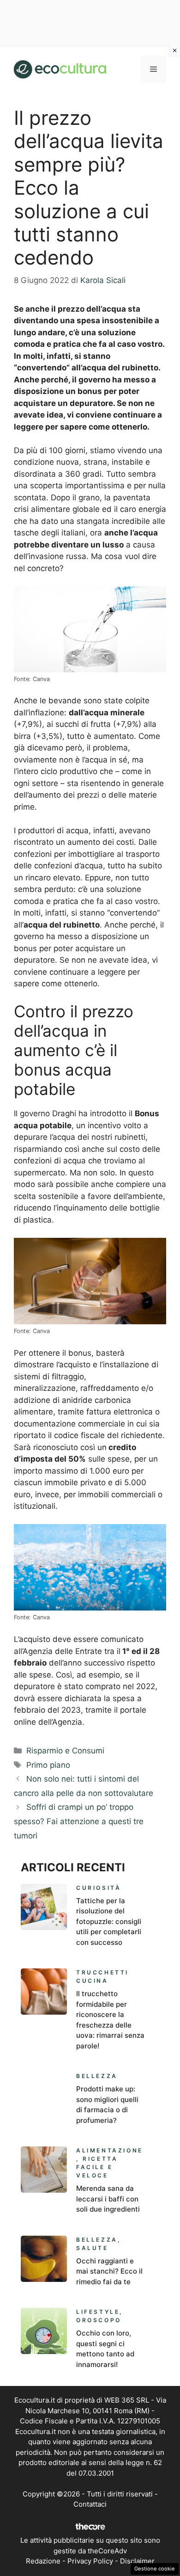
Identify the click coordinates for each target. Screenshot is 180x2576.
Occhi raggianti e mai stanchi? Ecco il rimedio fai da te (109, 2271)
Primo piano (48, 1765)
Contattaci (90, 2504)
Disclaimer (137, 2561)
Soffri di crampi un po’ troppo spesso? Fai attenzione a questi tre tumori (79, 1821)
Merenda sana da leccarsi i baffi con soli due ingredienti (108, 2199)
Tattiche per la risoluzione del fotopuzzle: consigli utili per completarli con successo (109, 1921)
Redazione (43, 2561)
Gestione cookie (155, 2569)
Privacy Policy (90, 2561)
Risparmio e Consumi (65, 1751)
